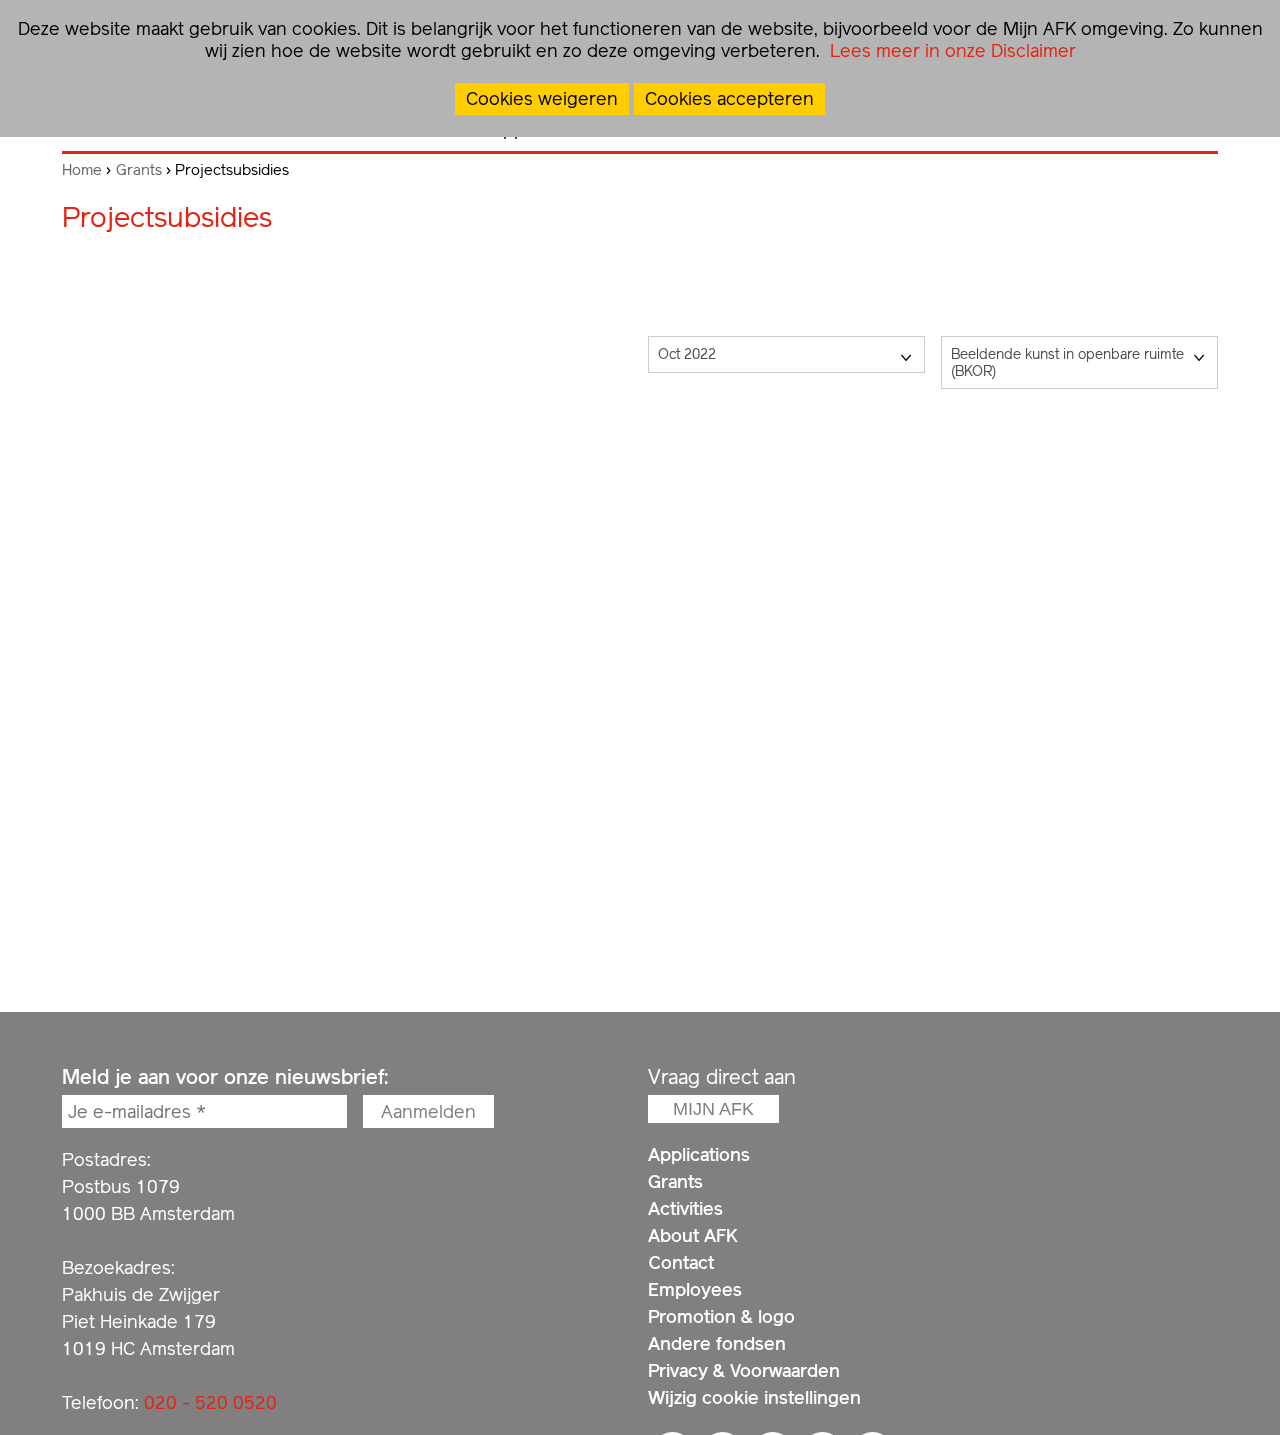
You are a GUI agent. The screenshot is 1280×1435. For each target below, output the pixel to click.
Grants (139, 170)
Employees (695, 1289)
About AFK (693, 1235)
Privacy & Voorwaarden (744, 1370)
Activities (685, 1208)
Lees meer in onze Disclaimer (950, 50)
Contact (681, 1262)
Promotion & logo (721, 1316)
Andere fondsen (717, 1343)
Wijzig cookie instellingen (754, 1397)
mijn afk (713, 1109)
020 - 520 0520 (210, 1402)
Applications (699, 1154)
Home (82, 170)
